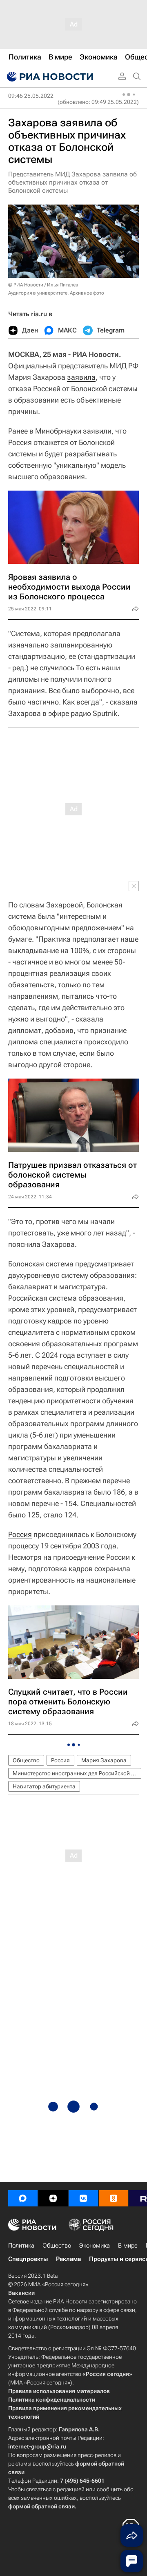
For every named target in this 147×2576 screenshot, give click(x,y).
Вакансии (21, 2293)
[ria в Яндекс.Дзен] (53, 2198)
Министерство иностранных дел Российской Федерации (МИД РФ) (77, 1773)
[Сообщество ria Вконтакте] (83, 2198)
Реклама (68, 2259)
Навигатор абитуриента (44, 1786)
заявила (81, 377)
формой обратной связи (41, 2506)
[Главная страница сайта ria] (49, 77)
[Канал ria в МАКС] (23, 2198)
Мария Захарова (104, 1760)
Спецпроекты (28, 2259)
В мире (128, 2246)
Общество (26, 1760)
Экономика (95, 2246)
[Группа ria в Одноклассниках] (114, 2198)
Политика (21, 2246)
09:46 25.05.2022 (31, 96)
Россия (20, 1534)
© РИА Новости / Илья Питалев (43, 285)
